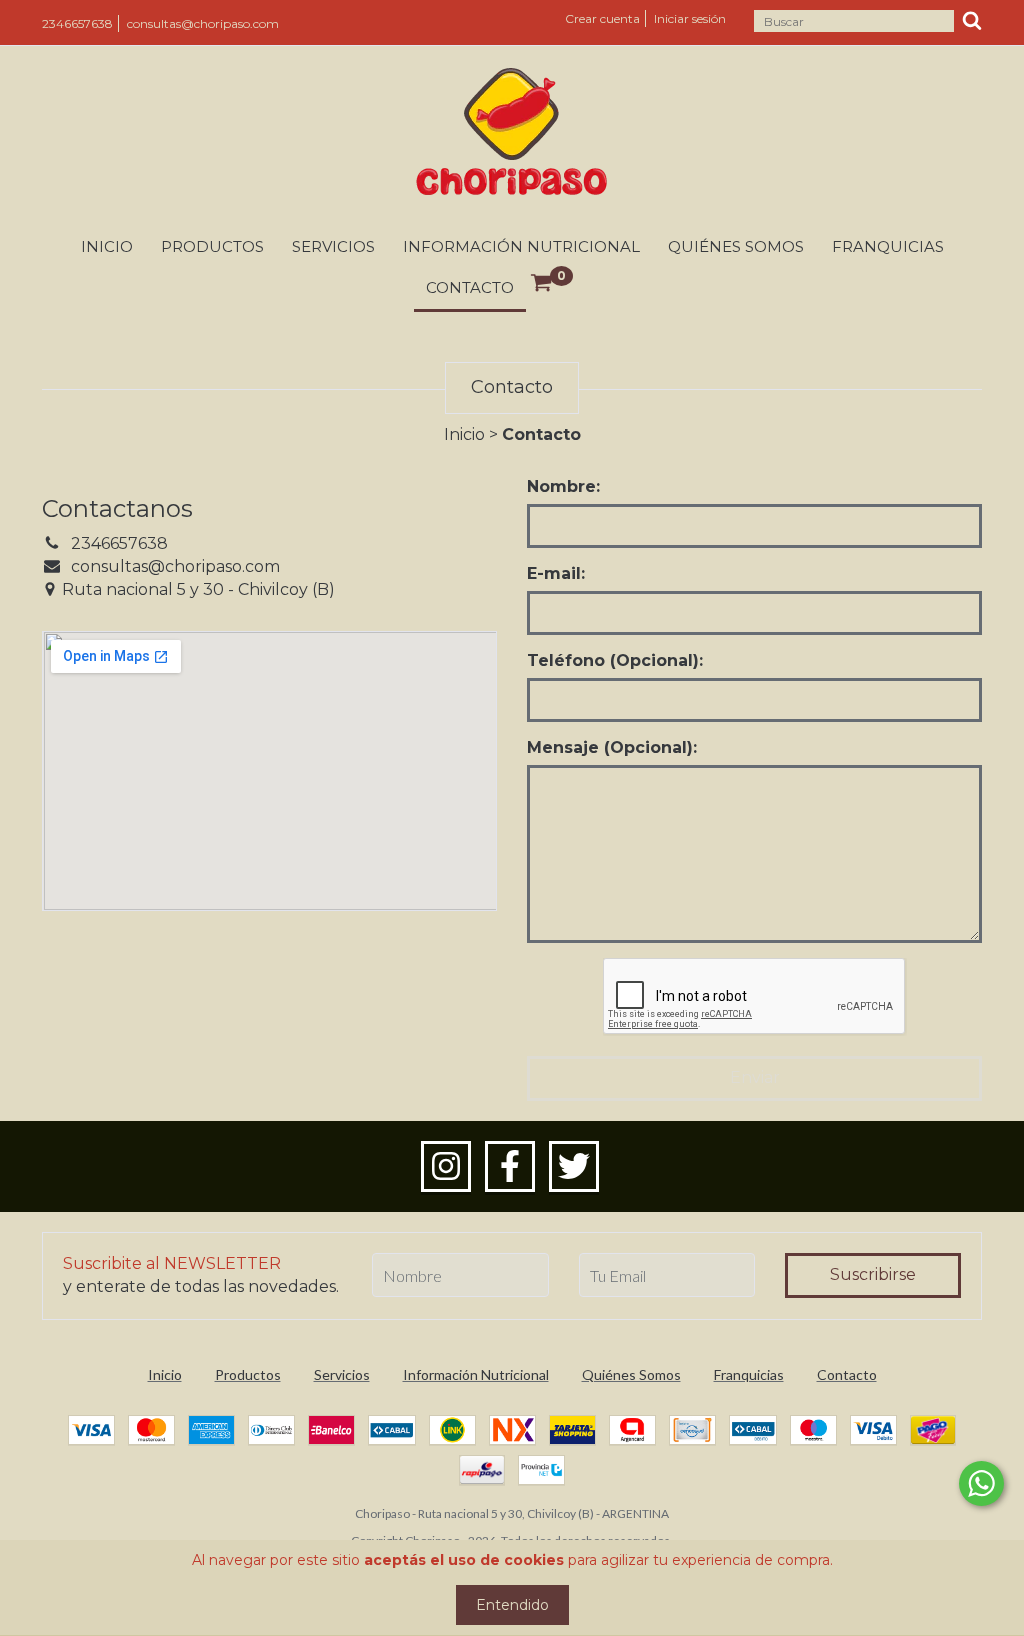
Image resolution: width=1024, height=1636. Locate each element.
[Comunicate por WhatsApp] (981, 1483)
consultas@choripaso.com (203, 23)
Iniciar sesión (690, 18)
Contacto (470, 287)
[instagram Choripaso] (446, 1167)
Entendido (512, 1605)
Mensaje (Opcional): (612, 747)
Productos (212, 246)
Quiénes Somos (736, 246)
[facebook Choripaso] (510, 1167)
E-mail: (556, 573)
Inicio (107, 246)
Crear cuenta (602, 18)
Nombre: (563, 486)
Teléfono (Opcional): (615, 660)
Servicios (333, 246)
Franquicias (888, 246)
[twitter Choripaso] (574, 1167)
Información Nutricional (521, 246)
